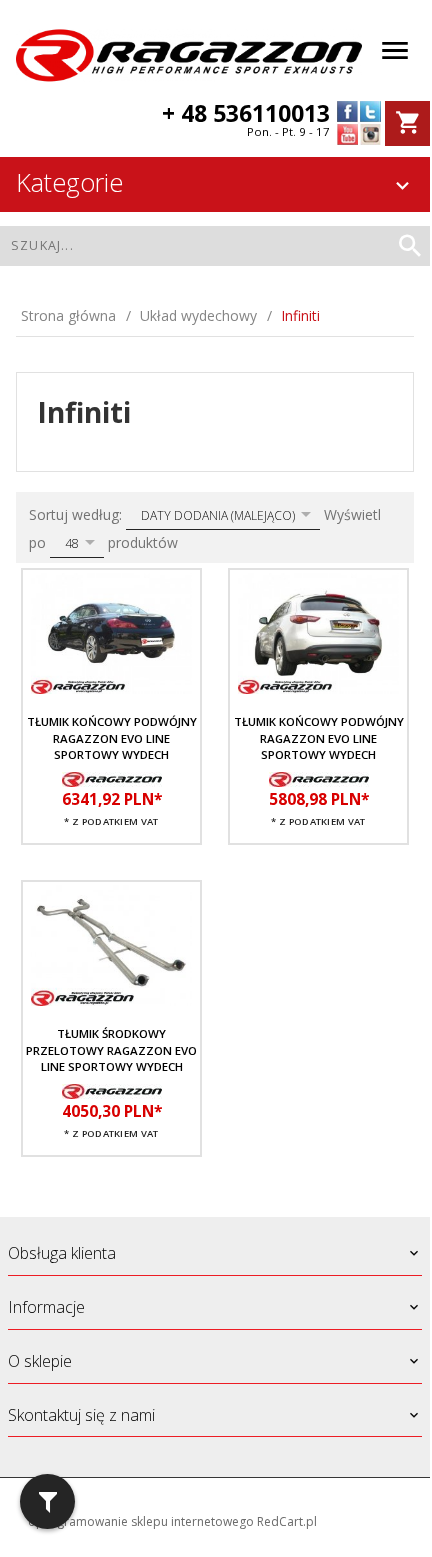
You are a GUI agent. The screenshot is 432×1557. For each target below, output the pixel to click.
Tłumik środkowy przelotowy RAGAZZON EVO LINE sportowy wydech (111, 1050)
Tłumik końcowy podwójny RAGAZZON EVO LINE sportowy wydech (112, 738)
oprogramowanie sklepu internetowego (141, 1521)
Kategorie (69, 182)
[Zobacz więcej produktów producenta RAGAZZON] (112, 778)
